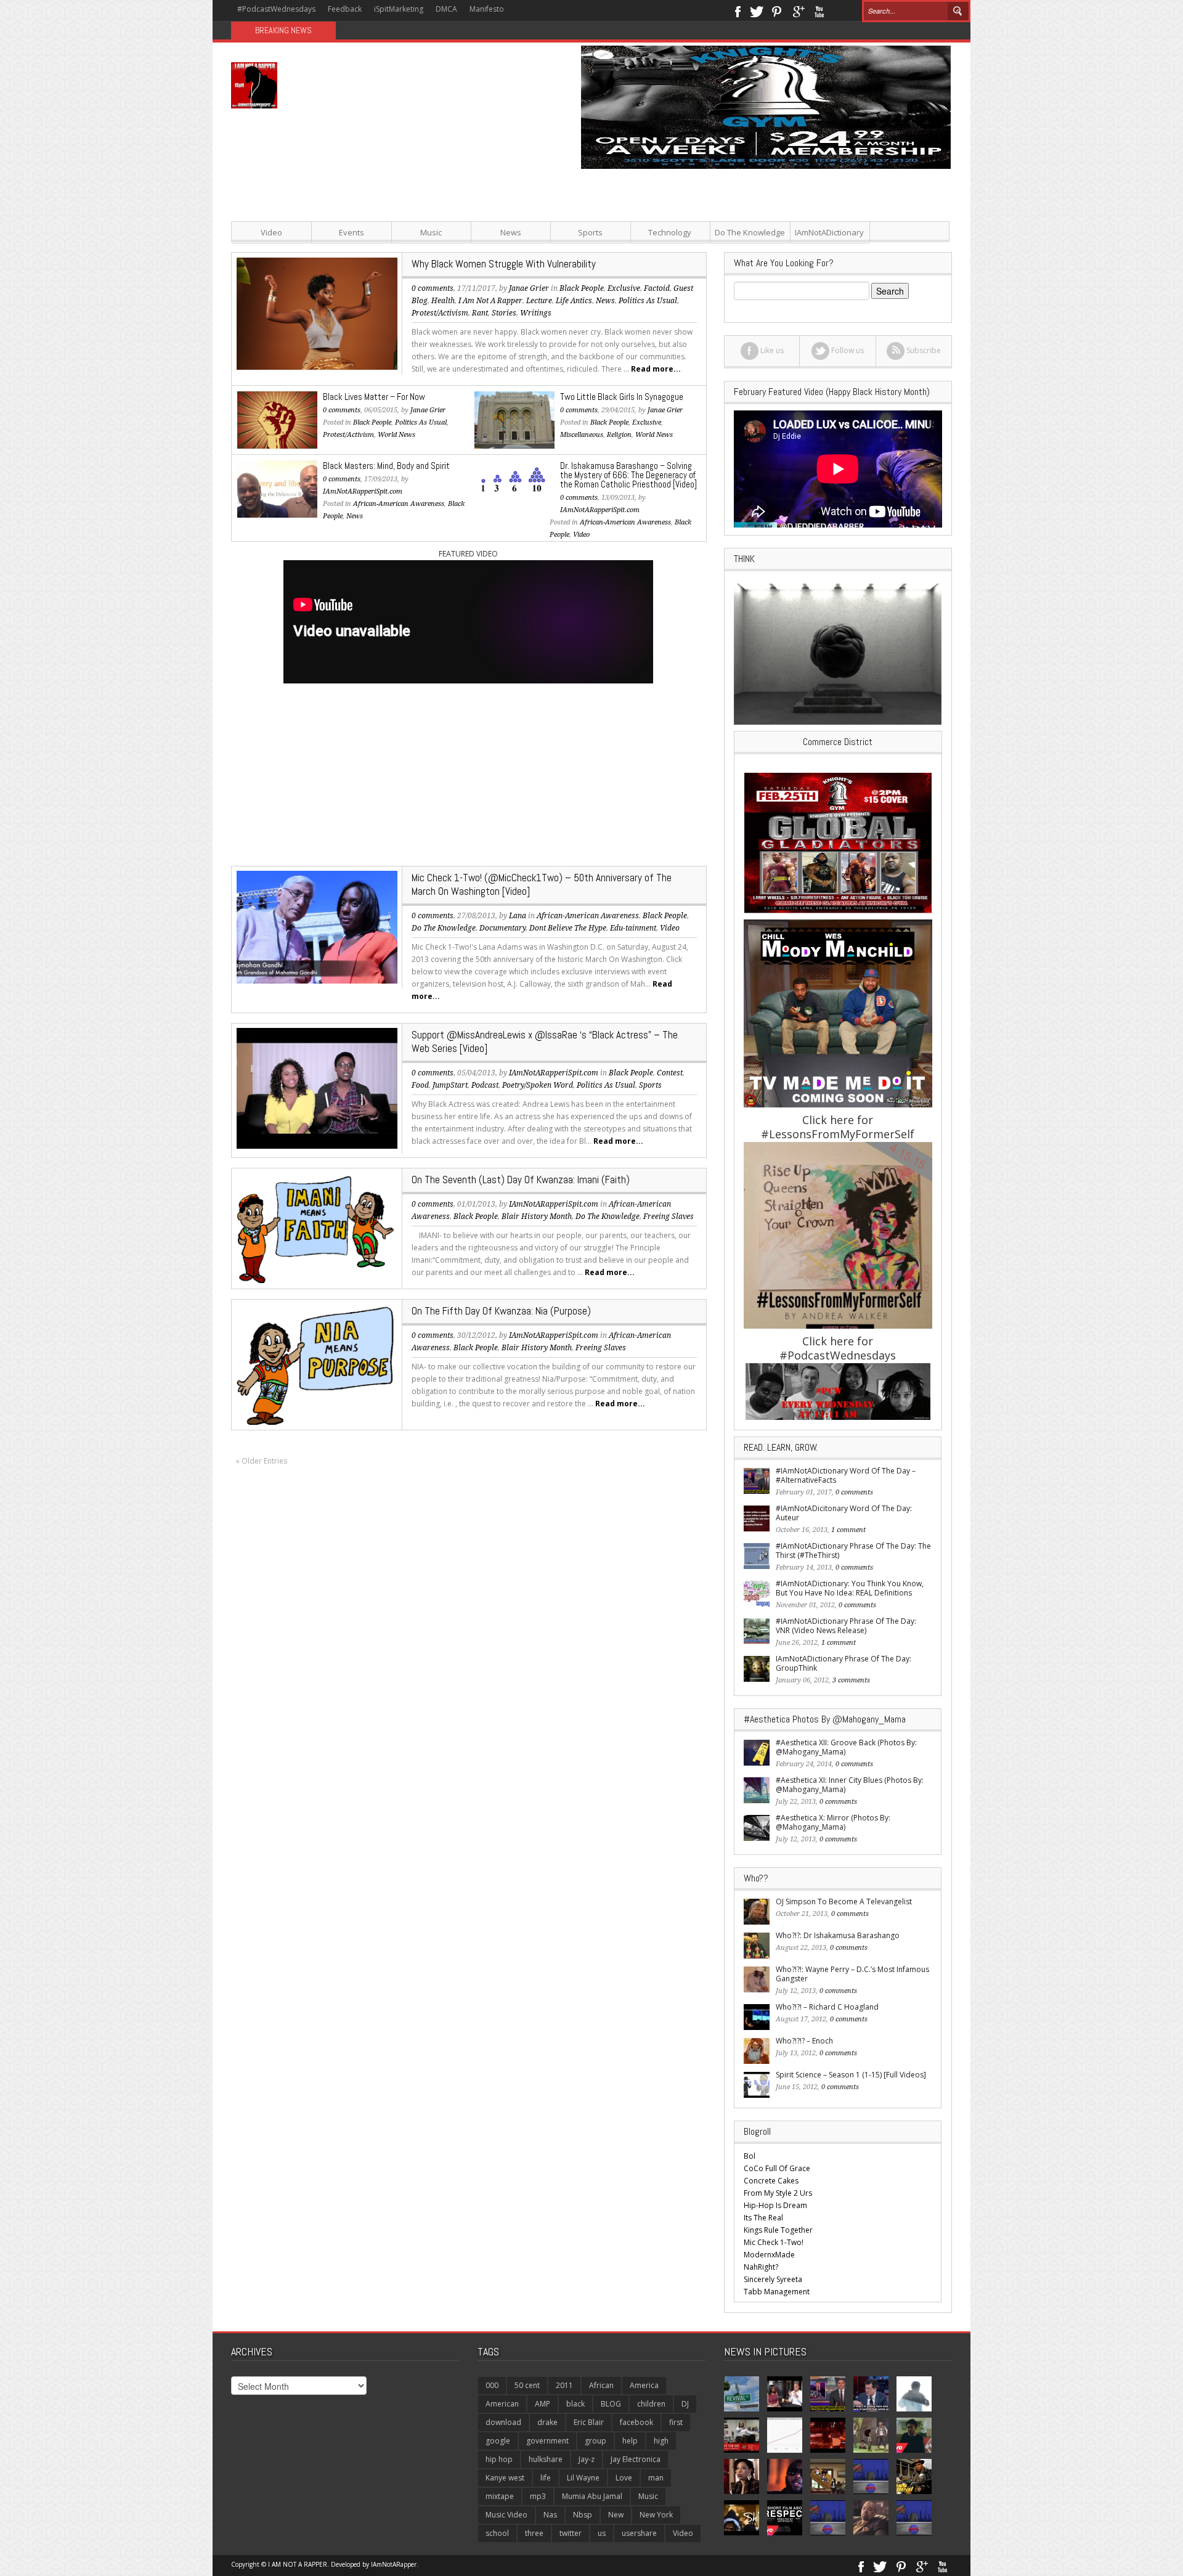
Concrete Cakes (771, 2181)
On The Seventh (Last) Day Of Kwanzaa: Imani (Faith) (521, 1180)
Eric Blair (589, 2422)
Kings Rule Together (778, 2230)
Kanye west (505, 2478)
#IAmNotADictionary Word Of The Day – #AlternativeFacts (846, 1475)
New (616, 2515)
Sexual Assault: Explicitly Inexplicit (407, 31)
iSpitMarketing (399, 9)
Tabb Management (777, 2292)
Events (352, 232)
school (497, 2533)
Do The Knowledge (750, 232)
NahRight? (761, 2267)
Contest (670, 1073)
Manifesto (487, 9)
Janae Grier (428, 410)
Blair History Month (537, 1217)
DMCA (446, 9)
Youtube (819, 10)
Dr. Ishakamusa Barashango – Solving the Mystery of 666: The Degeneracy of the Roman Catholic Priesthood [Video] (628, 475)
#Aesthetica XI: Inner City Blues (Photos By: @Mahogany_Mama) (850, 1785)
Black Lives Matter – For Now (374, 397)
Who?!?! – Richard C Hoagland (827, 2007)
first (676, 2422)
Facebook (737, 10)
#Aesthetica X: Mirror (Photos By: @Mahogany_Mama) (833, 1822)
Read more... (656, 369)
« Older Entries (261, 1461)
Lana (518, 916)
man (656, 2478)
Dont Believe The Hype (568, 928)
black (575, 2404)
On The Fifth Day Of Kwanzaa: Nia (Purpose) (501, 1311)
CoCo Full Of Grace (777, 2168)
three (534, 2533)
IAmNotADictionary (829, 232)
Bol (750, 2156)
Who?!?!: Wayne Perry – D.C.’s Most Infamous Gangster (852, 1974)
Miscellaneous (582, 435)
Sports (590, 232)
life (546, 2478)
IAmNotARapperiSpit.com (363, 491)
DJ (685, 2404)
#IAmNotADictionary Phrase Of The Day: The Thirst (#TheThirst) (853, 1551)
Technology (670, 232)
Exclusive (647, 422)
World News (396, 435)
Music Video (506, 2515)
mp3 (538, 2496)
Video (271, 232)
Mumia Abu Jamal (592, 2496)
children (651, 2404)
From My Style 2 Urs (778, 2193)
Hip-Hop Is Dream (775, 2205)
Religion (619, 435)
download (503, 2422)
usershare (639, 2533)
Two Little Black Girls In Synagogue (622, 397)
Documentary (502, 928)
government (547, 2441)
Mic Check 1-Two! (774, 2242)
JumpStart (450, 1085)
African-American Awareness (399, 504)
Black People (372, 422)
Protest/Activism (440, 313)
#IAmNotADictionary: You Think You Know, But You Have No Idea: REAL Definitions (850, 1588)
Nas (550, 2515)
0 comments (433, 288)
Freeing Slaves (669, 1217)
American (502, 2404)
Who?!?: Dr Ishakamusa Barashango (838, 1935)
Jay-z (587, 2459)
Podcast (485, 1085)
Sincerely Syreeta (773, 2279)
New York (656, 2515)
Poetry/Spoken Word (538, 1085)
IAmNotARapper (394, 2564)
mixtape (500, 2496)
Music (431, 232)
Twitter (757, 10)
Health (443, 301)
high (661, 2441)
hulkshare (546, 2459)
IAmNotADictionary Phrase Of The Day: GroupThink (844, 1663)
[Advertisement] (715, 255)
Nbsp (583, 2515)
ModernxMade (769, 2255)
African (601, 2385)
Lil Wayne (583, 2478)
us (602, 2533)
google (498, 2441)
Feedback (345, 9)
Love (624, 2478)
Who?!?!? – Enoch (804, 2041)
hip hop (499, 2459)
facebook (636, 2422)
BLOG (611, 2404)
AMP (543, 2404)
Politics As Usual (421, 422)
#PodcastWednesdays (276, 9)
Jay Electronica (636, 2459)
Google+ (798, 10)
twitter (571, 2533)
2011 (564, 2385)
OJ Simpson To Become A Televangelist (844, 1901)
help (630, 2441)
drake (547, 2422)
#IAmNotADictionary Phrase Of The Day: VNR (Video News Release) (846, 1626)
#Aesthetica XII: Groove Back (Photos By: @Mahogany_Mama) (846, 1747)
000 (492, 2385)
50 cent (527, 2385)
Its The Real (763, 2218)
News (511, 232)
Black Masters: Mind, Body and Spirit (386, 466)
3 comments (851, 1680)
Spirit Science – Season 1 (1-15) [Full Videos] (851, 2075)
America (644, 2385)
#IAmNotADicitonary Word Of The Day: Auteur (844, 1513)
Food (420, 1085)
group (596, 2441)
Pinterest (777, 10)
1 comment (848, 1530)
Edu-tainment (633, 928)
